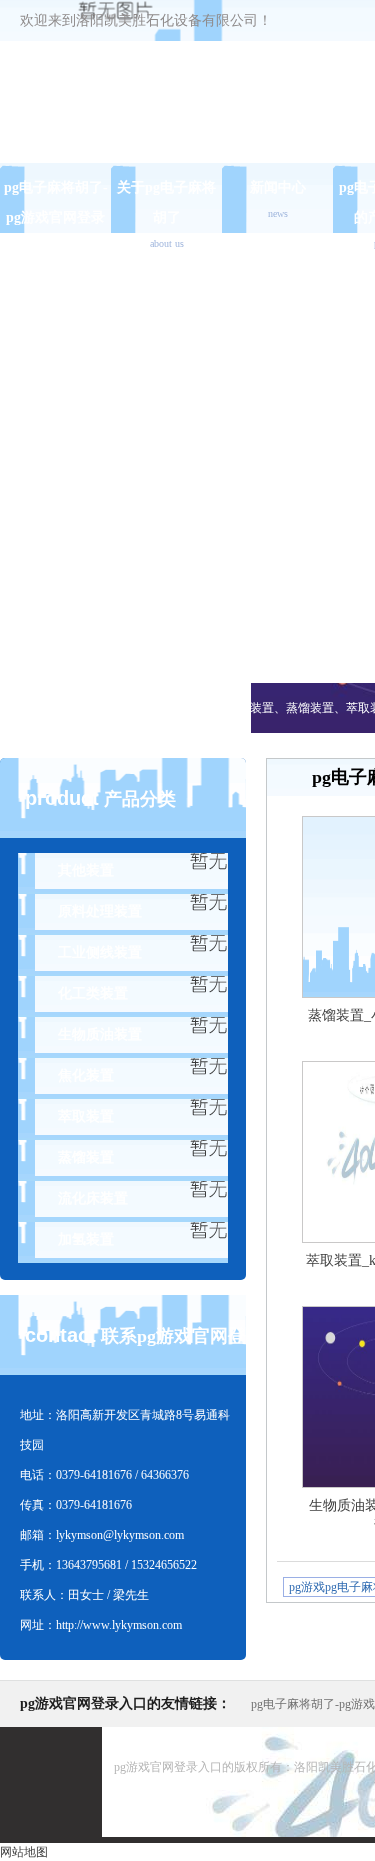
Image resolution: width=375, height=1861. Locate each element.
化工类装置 (93, 993)
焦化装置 (86, 1075)
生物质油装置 (100, 1034)
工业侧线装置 (100, 952)
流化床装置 (93, 1198)
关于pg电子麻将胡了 (166, 214)
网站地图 (24, 1852)
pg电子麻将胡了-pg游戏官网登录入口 (56, 217)
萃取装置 (86, 1116)
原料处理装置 (100, 911)
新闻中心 (278, 199)
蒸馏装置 (86, 1157)
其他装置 (86, 870)
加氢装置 (86, 1239)
